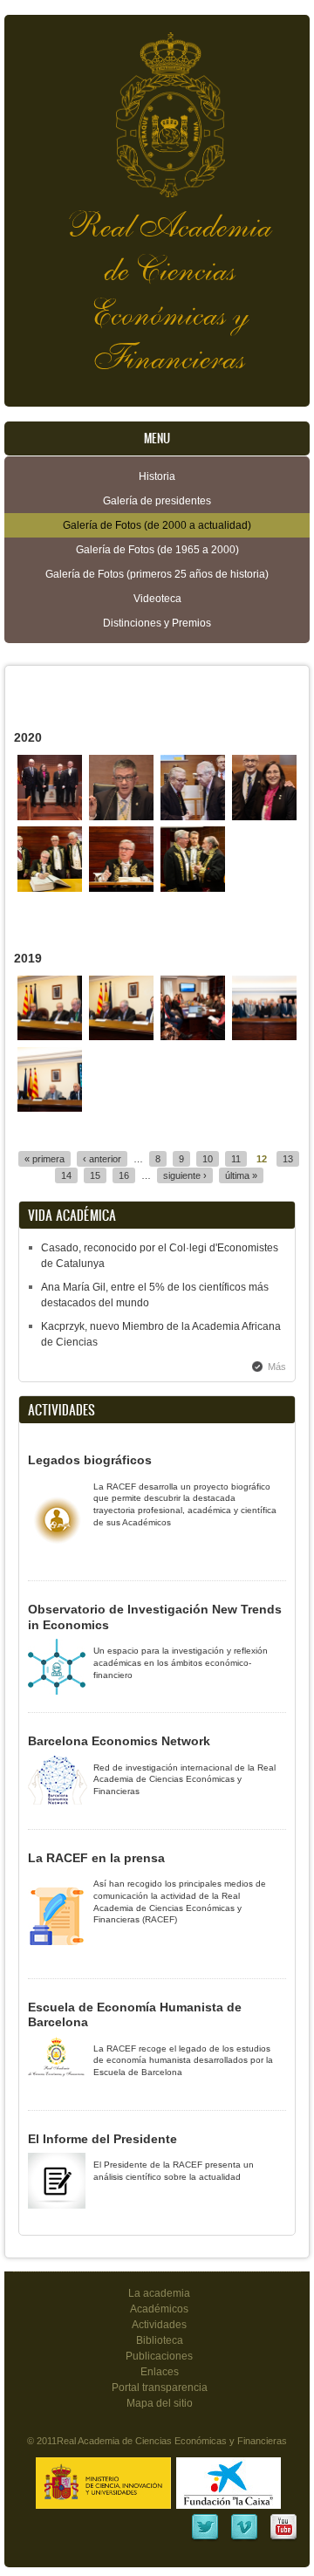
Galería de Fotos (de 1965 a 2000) (157, 550)
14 (66, 1175)
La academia (159, 2293)
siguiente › (185, 1175)
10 (208, 1159)
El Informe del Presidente (102, 2139)
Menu (157, 438)
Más (277, 1367)
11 (236, 1159)
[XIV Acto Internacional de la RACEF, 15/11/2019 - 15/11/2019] (50, 1108)
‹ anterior (102, 1159)
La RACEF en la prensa (96, 1858)
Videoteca (157, 599)
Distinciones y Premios (157, 623)
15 (95, 1175)
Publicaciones (159, 2356)
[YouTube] (283, 2538)
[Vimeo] (244, 2538)
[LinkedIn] (205, 2538)
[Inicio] (157, 106)
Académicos (159, 2309)
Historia (157, 476)
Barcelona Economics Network (119, 1741)
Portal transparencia (160, 2388)
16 (124, 1175)
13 (288, 1159)
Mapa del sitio (160, 2403)
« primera (44, 1159)
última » (241, 1175)
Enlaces (160, 2372)
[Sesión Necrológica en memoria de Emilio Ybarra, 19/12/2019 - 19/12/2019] (50, 1037)
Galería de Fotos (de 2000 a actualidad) (157, 525)
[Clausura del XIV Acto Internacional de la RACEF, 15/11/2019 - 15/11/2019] (265, 1037)
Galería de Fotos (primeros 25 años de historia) (157, 574)
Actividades (159, 2325)
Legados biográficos (90, 1460)
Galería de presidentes (157, 501)
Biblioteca (160, 2340)
